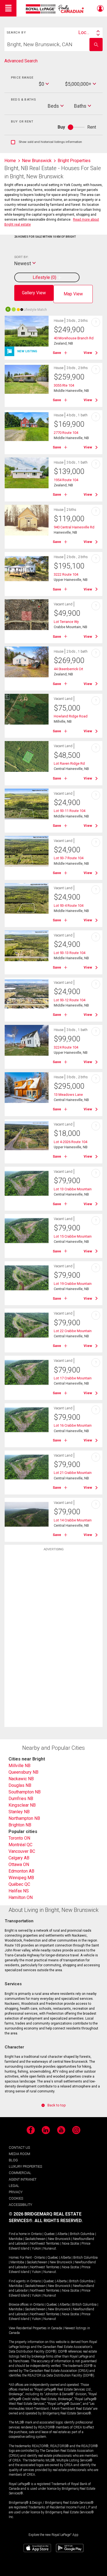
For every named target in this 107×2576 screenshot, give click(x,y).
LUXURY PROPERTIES (25, 2166)
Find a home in (19, 2234)
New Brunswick (59, 2239)
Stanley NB (19, 1812)
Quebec (50, 2234)
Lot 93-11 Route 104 (70, 811)
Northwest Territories (45, 2244)
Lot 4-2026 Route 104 (71, 1142)
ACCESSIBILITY (20, 2205)
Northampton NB (24, 1818)
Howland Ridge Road (71, 716)
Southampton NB (25, 1792)
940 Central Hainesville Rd (74, 527)
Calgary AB (19, 1858)
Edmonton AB (21, 1871)
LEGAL (14, 2186)
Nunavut (50, 2248)
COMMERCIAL (20, 2173)
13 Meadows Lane (68, 1095)
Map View (73, 294)
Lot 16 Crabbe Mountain (73, 1425)
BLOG (13, 2160)
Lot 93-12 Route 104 (70, 1000)
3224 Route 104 (66, 1047)
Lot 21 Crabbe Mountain (73, 1473)
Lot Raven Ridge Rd (69, 763)
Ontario (36, 2234)
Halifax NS (19, 1891)
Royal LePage (56, 9)
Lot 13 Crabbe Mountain (73, 1189)
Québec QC (19, 1884)
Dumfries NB (21, 1799)
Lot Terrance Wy (66, 622)
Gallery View (34, 293)
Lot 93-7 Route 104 (69, 858)
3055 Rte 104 (64, 385)
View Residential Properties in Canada (35, 2328)
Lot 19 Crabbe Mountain (73, 1284)
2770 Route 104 (66, 433)
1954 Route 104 (66, 480)
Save (57, 353)
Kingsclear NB (22, 1805)
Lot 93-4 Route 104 (69, 906)
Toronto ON (19, 1838)
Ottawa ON (19, 1864)
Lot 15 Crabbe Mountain (73, 1236)
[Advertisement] (54, 1640)
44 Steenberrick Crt (68, 669)
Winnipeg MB (21, 1878)
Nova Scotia (71, 2244)
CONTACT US (19, 2147)
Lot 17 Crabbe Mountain (73, 1378)
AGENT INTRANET (23, 2179)
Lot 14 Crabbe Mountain (73, 1520)
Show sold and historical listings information (47, 142)
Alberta (62, 2234)
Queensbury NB (23, 1772)
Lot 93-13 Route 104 (70, 953)
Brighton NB (20, 1825)
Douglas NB (20, 1785)
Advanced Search (21, 61)
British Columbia (82, 2234)
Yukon (36, 2248)
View (88, 353)
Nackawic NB (21, 1779)
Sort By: (21, 257)
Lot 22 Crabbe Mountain (73, 1331)
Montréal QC (20, 1845)
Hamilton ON (21, 1897)
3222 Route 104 (66, 574)
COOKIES (16, 2198)
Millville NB (19, 1766)
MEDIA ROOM (19, 2154)
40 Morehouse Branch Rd (74, 338)
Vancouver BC (22, 1851)
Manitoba (16, 2239)
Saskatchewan (35, 2239)
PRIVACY (16, 2192)
